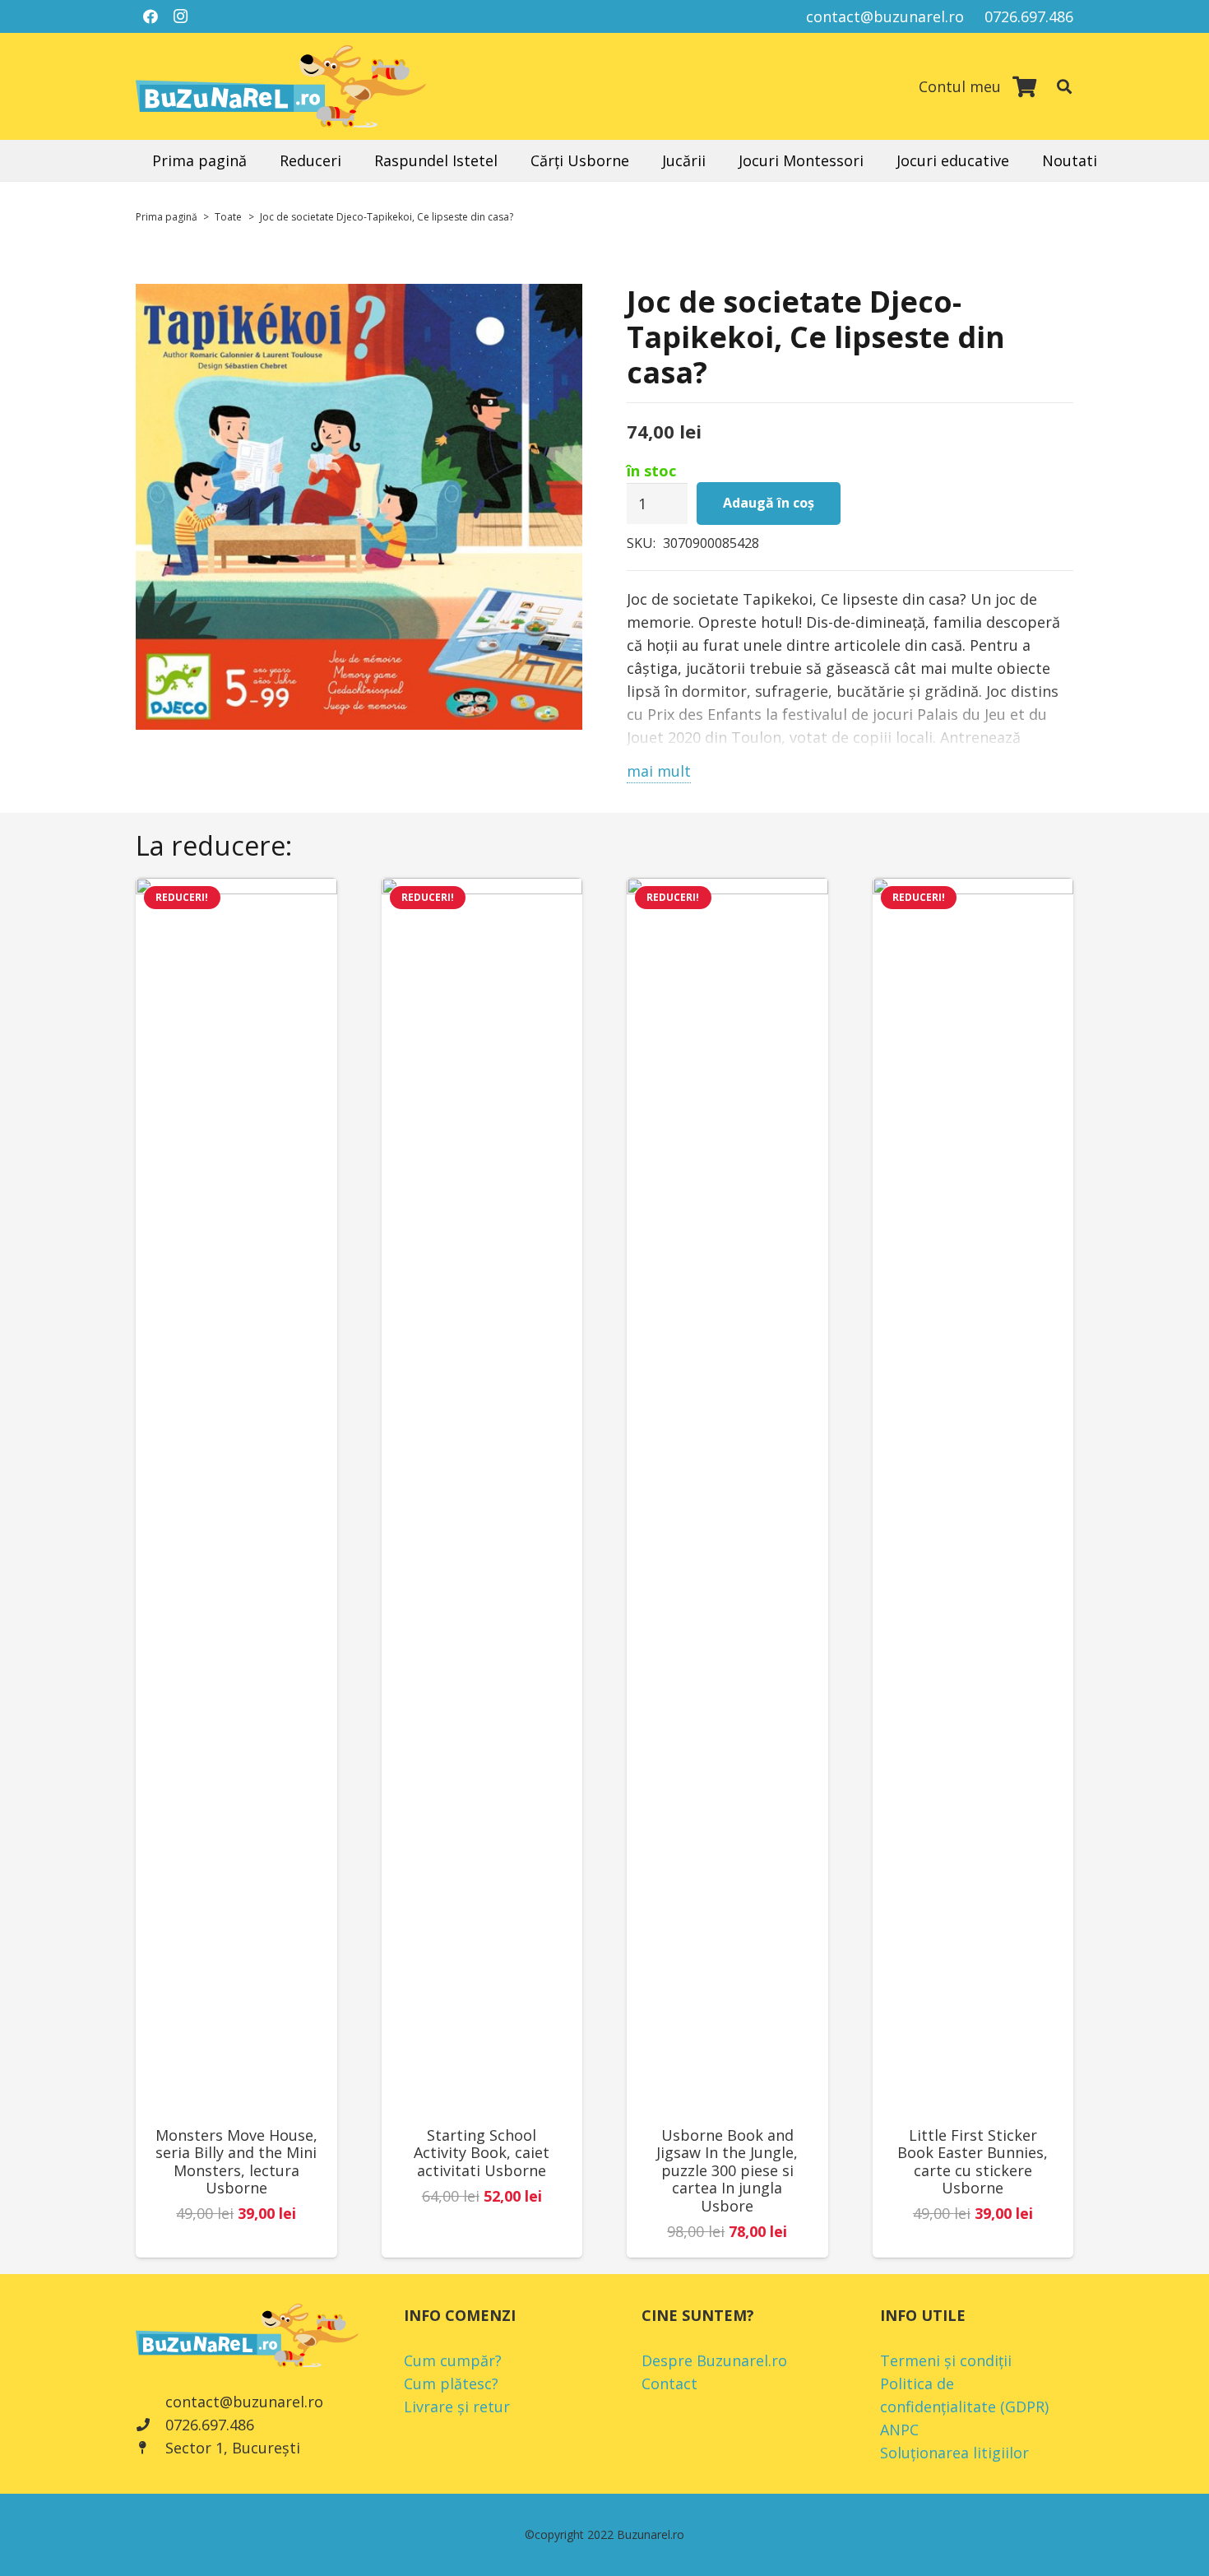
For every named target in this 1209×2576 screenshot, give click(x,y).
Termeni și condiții (946, 2360)
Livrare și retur (457, 2407)
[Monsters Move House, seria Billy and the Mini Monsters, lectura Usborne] (236, 1495)
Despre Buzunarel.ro (714, 2360)
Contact (669, 2383)
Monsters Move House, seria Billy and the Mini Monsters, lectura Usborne (236, 2162)
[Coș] (1024, 86)
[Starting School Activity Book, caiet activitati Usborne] (482, 1495)
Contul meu (960, 86)
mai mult (659, 771)
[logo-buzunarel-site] (281, 86)
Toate (228, 217)
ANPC (899, 2430)
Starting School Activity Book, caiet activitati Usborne (482, 2153)
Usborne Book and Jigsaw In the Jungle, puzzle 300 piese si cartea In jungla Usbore (727, 2170)
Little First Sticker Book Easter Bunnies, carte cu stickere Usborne (973, 2162)
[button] (1064, 86)
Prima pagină (167, 217)
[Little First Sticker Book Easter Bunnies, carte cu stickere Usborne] (973, 1495)
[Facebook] (151, 16)
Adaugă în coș (769, 503)
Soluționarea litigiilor (954, 2453)
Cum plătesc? (451, 2383)
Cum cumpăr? (453, 2360)
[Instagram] (180, 16)
